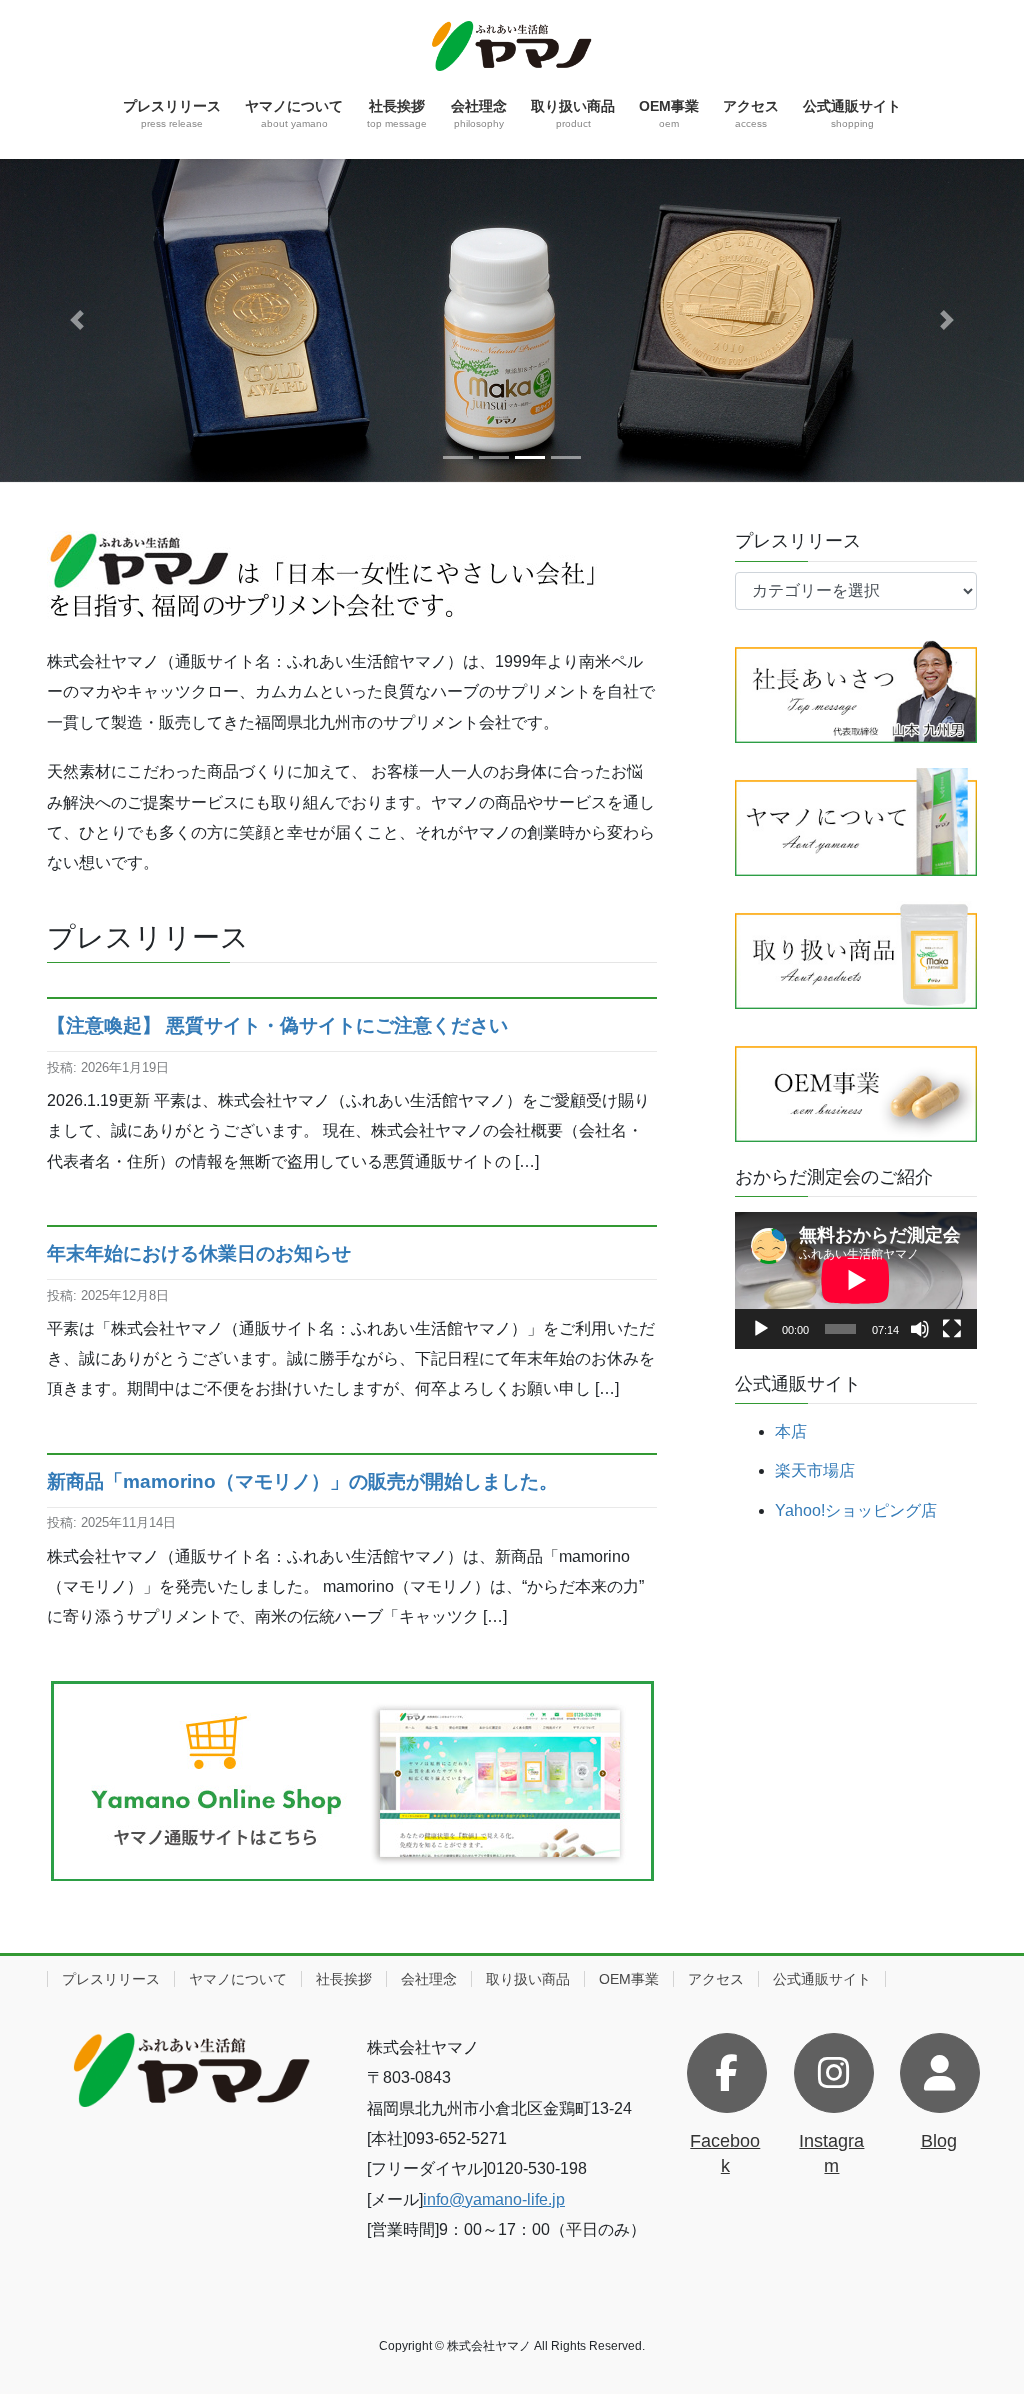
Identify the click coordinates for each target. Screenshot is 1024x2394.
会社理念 (429, 1979)
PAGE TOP (980, 2304)
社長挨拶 (344, 1979)
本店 (791, 1431)
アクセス (716, 1979)
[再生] (761, 1329)
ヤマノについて (238, 1979)
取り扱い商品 (528, 1979)
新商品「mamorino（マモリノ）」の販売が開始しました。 (302, 1481)
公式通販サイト (822, 1979)
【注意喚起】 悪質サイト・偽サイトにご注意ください (277, 1025)
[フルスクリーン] (952, 1329)
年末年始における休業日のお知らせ (199, 1253)
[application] (856, 1280)
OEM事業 (629, 1979)
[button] (77, 320)
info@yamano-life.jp (494, 2199)
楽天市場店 (815, 1470)
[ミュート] (920, 1329)
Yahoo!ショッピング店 (856, 1510)
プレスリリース (111, 1979)
